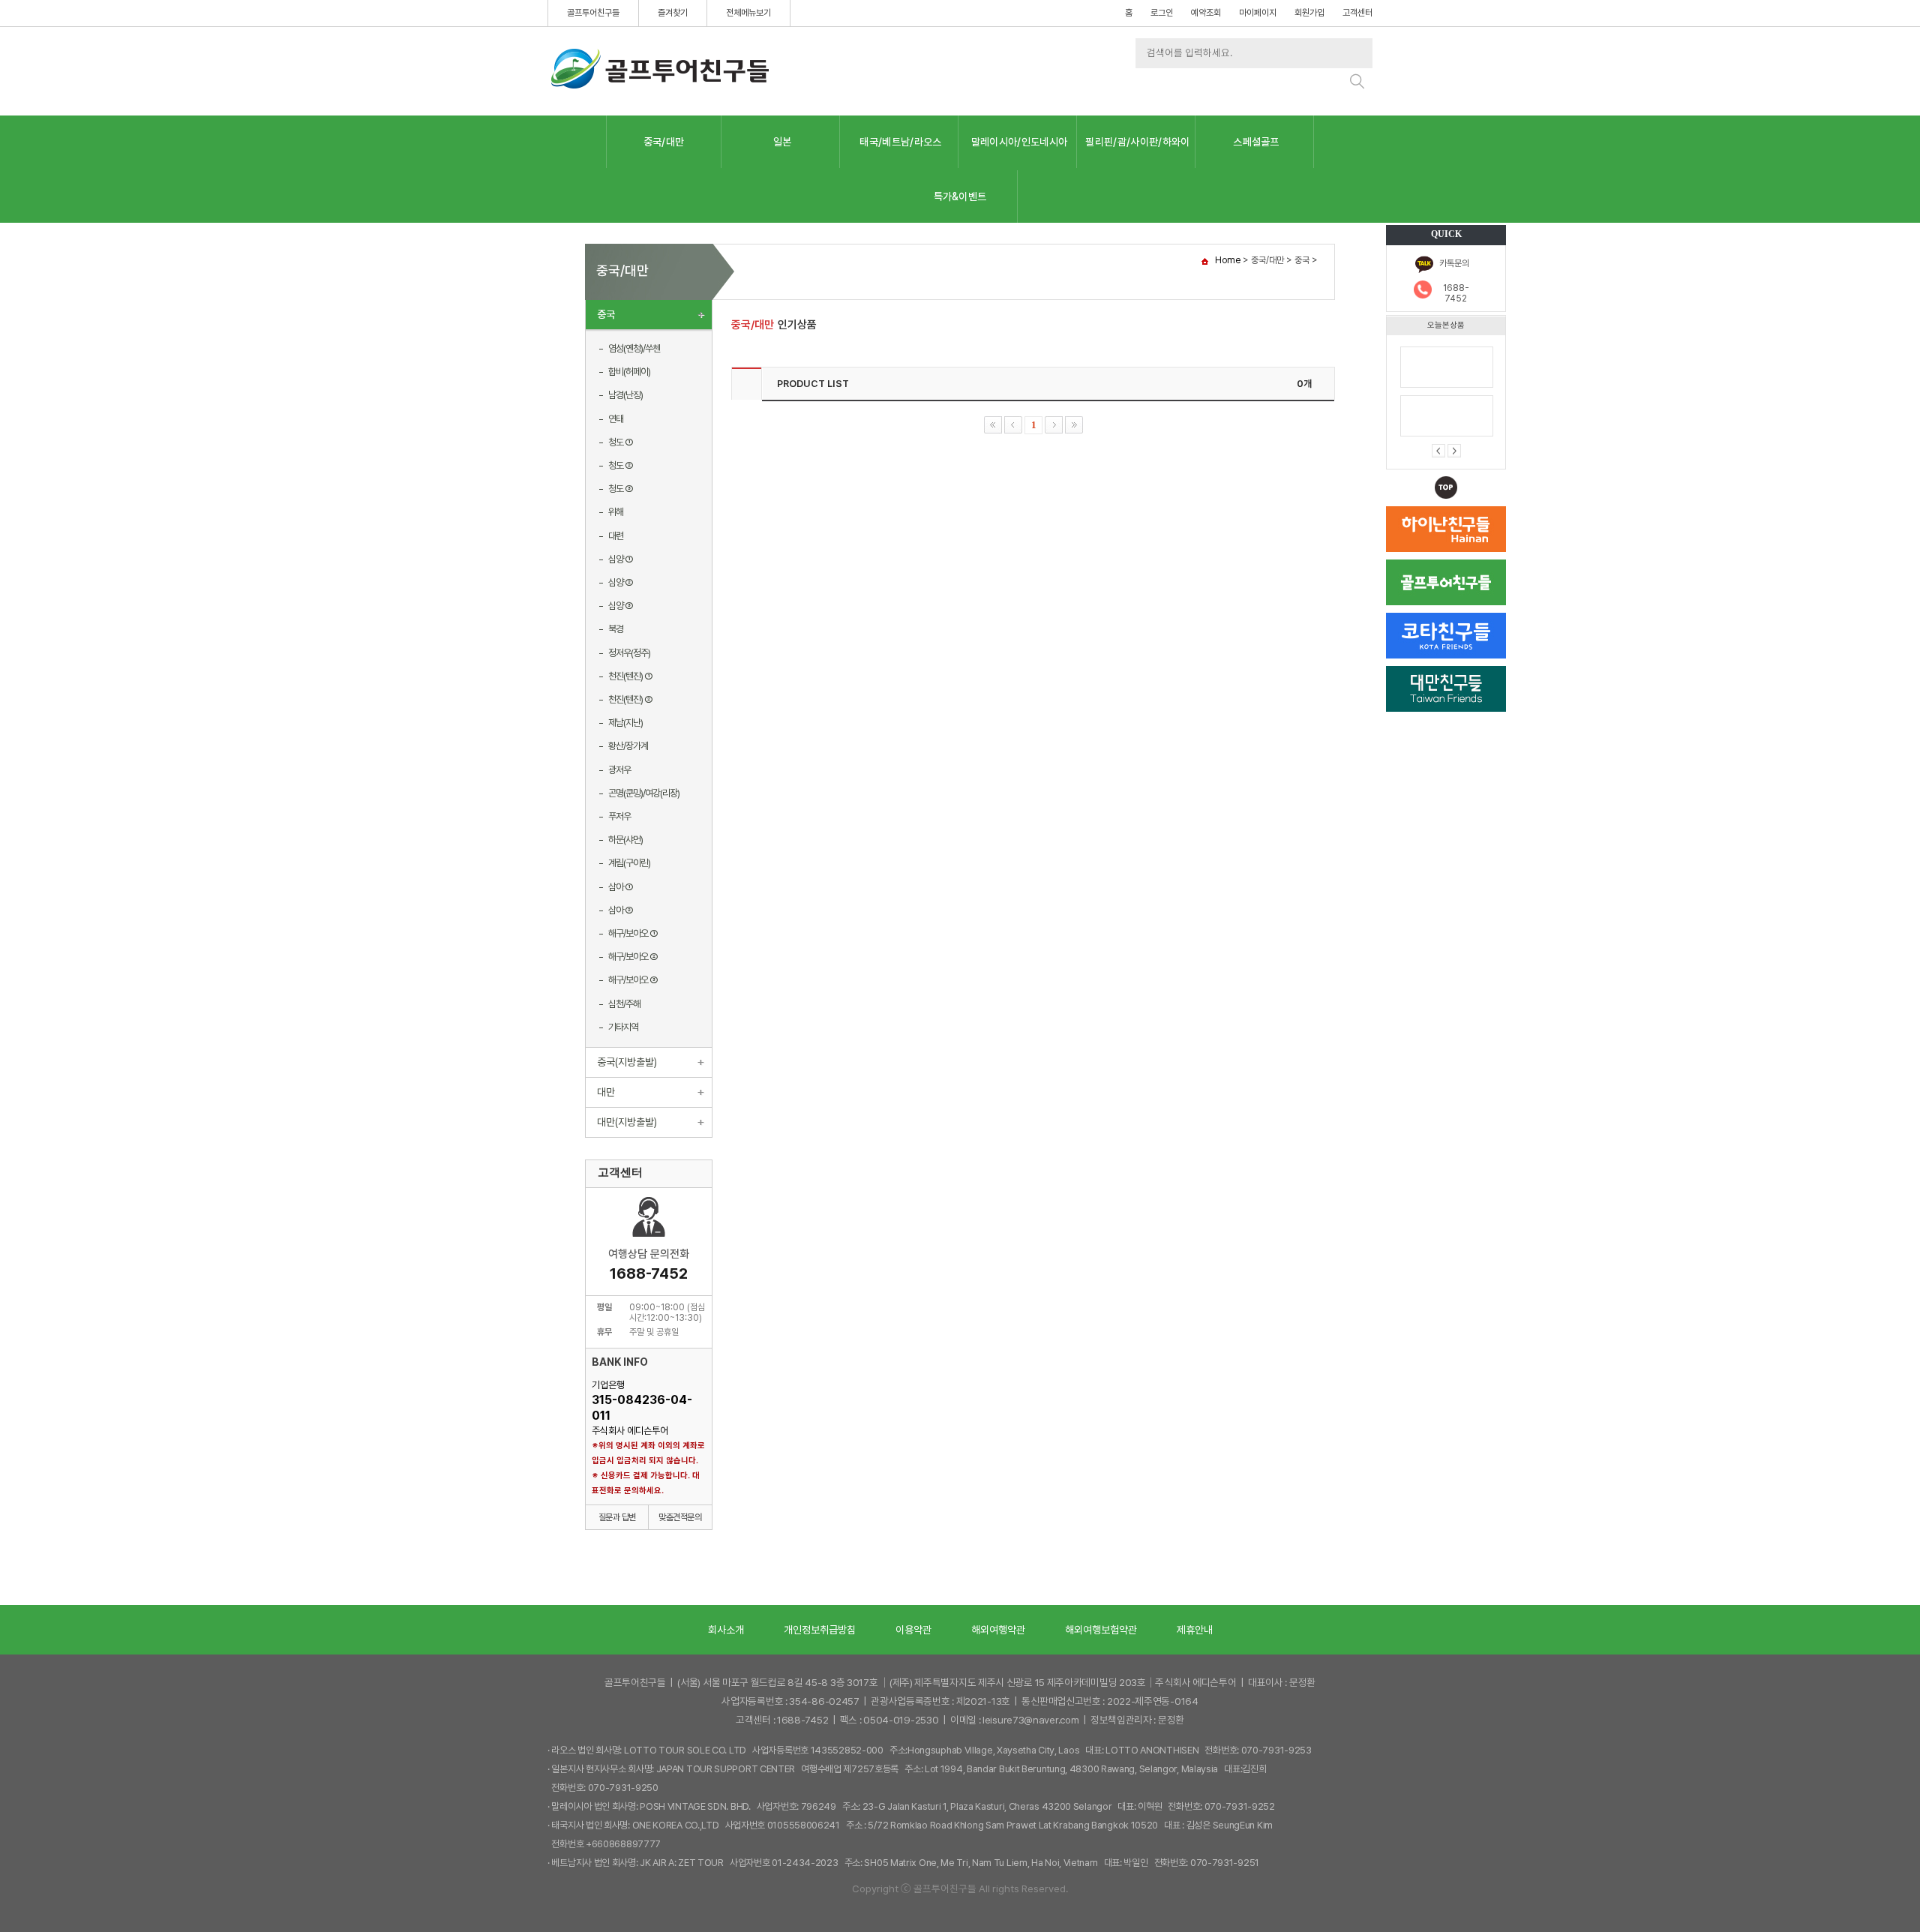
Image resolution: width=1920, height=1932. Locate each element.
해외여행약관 (998, 1630)
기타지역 (623, 1027)
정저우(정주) (629, 653)
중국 (606, 314)
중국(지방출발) (627, 1062)
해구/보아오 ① (633, 933)
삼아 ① (621, 887)
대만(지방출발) (627, 1122)
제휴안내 (1195, 1630)
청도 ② (621, 465)
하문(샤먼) (625, 840)
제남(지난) (625, 723)
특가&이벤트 (960, 196)
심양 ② (621, 582)
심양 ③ (621, 606)
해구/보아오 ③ (633, 980)
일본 (783, 142)
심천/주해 (624, 1004)
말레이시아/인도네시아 (1020, 142)
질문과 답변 (617, 1517)
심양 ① (621, 559)
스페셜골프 (1256, 142)
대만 (606, 1092)
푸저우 (619, 816)
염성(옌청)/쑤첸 (634, 348)
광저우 (619, 770)
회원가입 (1309, 13)
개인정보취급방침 (820, 1630)
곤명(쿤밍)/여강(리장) (644, 793)
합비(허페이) (629, 372)
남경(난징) (625, 395)
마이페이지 (1258, 13)
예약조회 (1206, 13)
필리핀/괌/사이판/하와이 (1137, 142)
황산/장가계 (628, 746)
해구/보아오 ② (633, 957)
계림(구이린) (629, 863)
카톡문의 (1454, 263)
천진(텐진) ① (630, 676)
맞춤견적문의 (680, 1517)
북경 (616, 629)
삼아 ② (621, 910)
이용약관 (913, 1630)
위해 (616, 512)
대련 (616, 536)
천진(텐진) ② (630, 699)
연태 (616, 419)
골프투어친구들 (593, 13)
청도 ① (621, 442)
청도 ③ (621, 489)
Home (1228, 260)
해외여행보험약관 (1101, 1630)
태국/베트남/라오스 (900, 142)
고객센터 (1357, 13)
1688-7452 (1456, 293)
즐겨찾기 (673, 13)
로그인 (1162, 13)
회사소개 (726, 1630)
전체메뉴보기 (748, 13)
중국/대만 (664, 142)
